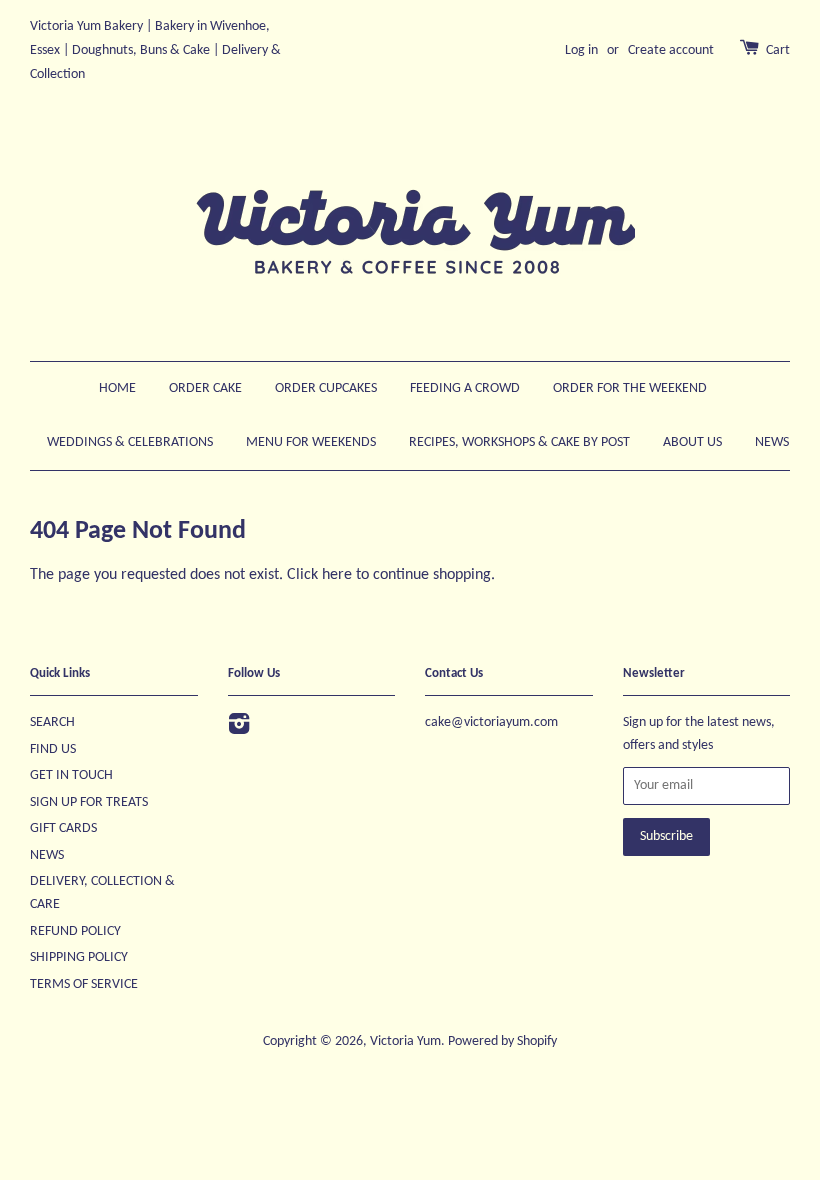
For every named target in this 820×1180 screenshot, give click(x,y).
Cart (778, 50)
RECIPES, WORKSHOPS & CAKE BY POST (519, 442)
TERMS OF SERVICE (84, 984)
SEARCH (52, 722)
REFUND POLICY (75, 931)
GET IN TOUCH (71, 775)
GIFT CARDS (63, 828)
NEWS (772, 442)
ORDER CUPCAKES (326, 388)
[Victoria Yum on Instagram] (239, 728)
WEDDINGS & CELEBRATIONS (130, 442)
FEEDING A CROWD (465, 388)
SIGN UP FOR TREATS (89, 802)
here (337, 575)
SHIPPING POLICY (79, 957)
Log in (581, 50)
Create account (671, 50)
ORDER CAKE (205, 388)
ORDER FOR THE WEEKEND (630, 388)
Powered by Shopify (502, 1041)
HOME (117, 388)
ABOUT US (692, 442)
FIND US (53, 749)
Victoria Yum (405, 1041)
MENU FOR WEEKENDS (311, 442)
